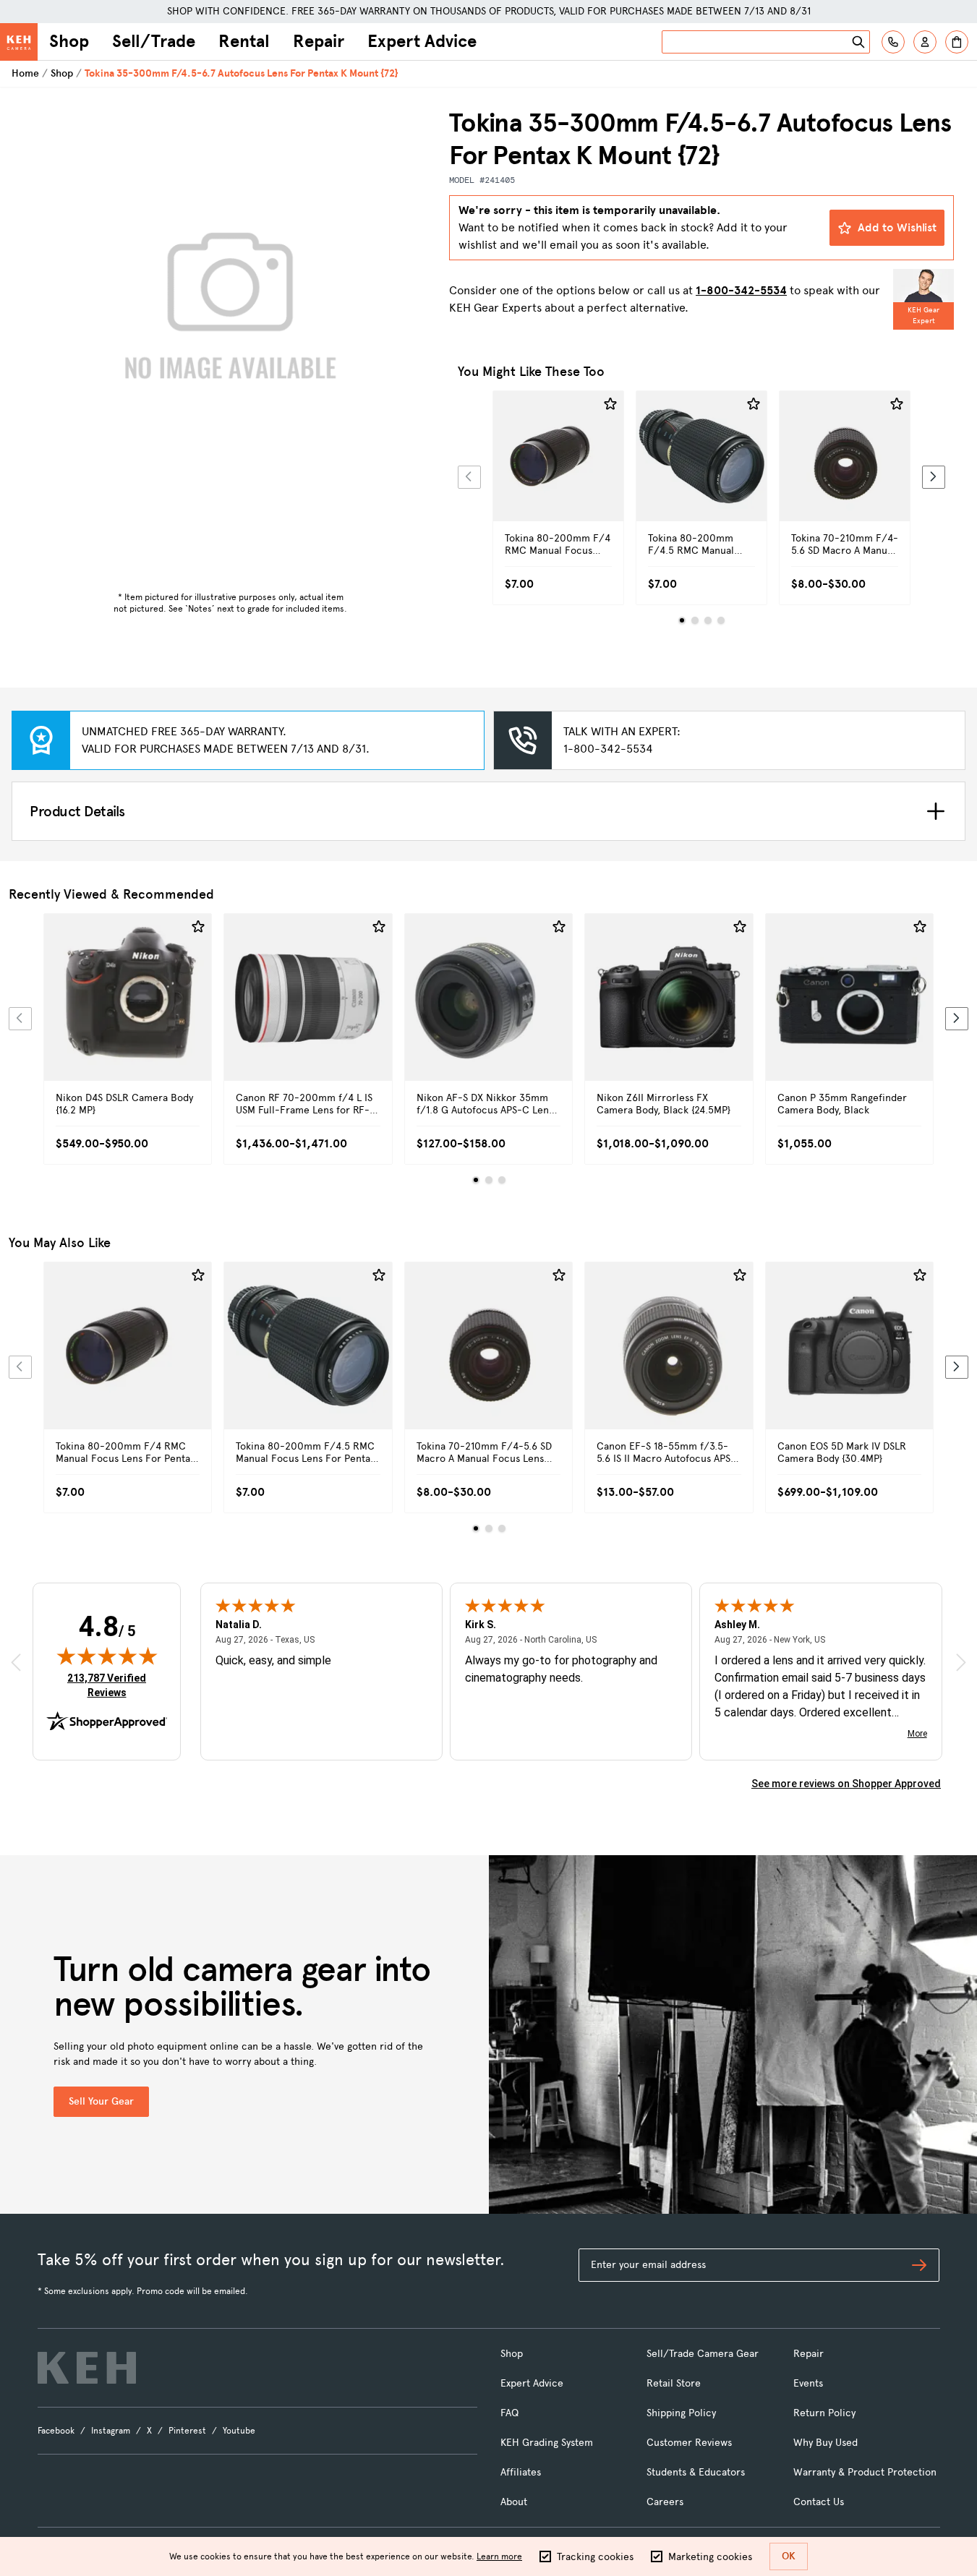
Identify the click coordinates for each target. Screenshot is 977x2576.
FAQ (509, 2413)
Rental (244, 41)
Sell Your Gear (101, 2101)
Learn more (499, 2556)
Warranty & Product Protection (865, 2472)
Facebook (56, 2431)
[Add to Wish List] (610, 404)
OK (789, 2556)
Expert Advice (422, 41)
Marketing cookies (710, 2557)
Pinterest (187, 2431)
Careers (665, 2502)
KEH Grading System (547, 2443)
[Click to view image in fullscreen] (230, 314)
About (514, 2502)
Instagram (111, 2431)
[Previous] (469, 477)
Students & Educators (696, 2472)
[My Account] (925, 42)
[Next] (934, 477)
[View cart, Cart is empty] (957, 42)
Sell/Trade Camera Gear (703, 2354)
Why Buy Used (825, 2443)
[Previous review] (16, 1662)
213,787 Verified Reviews (110, 1685)
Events (808, 2383)
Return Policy (824, 2413)
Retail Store (674, 2383)
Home (25, 73)
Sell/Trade (154, 41)
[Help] (893, 42)
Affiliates (521, 2472)
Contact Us (819, 2502)
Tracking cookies (595, 2557)
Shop (69, 41)
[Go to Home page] (19, 42)
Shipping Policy (681, 2413)
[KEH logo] (87, 2368)
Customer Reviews (689, 2443)
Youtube (239, 2431)
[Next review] (961, 1662)
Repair (319, 41)
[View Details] (558, 472)
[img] (107, 1656)
